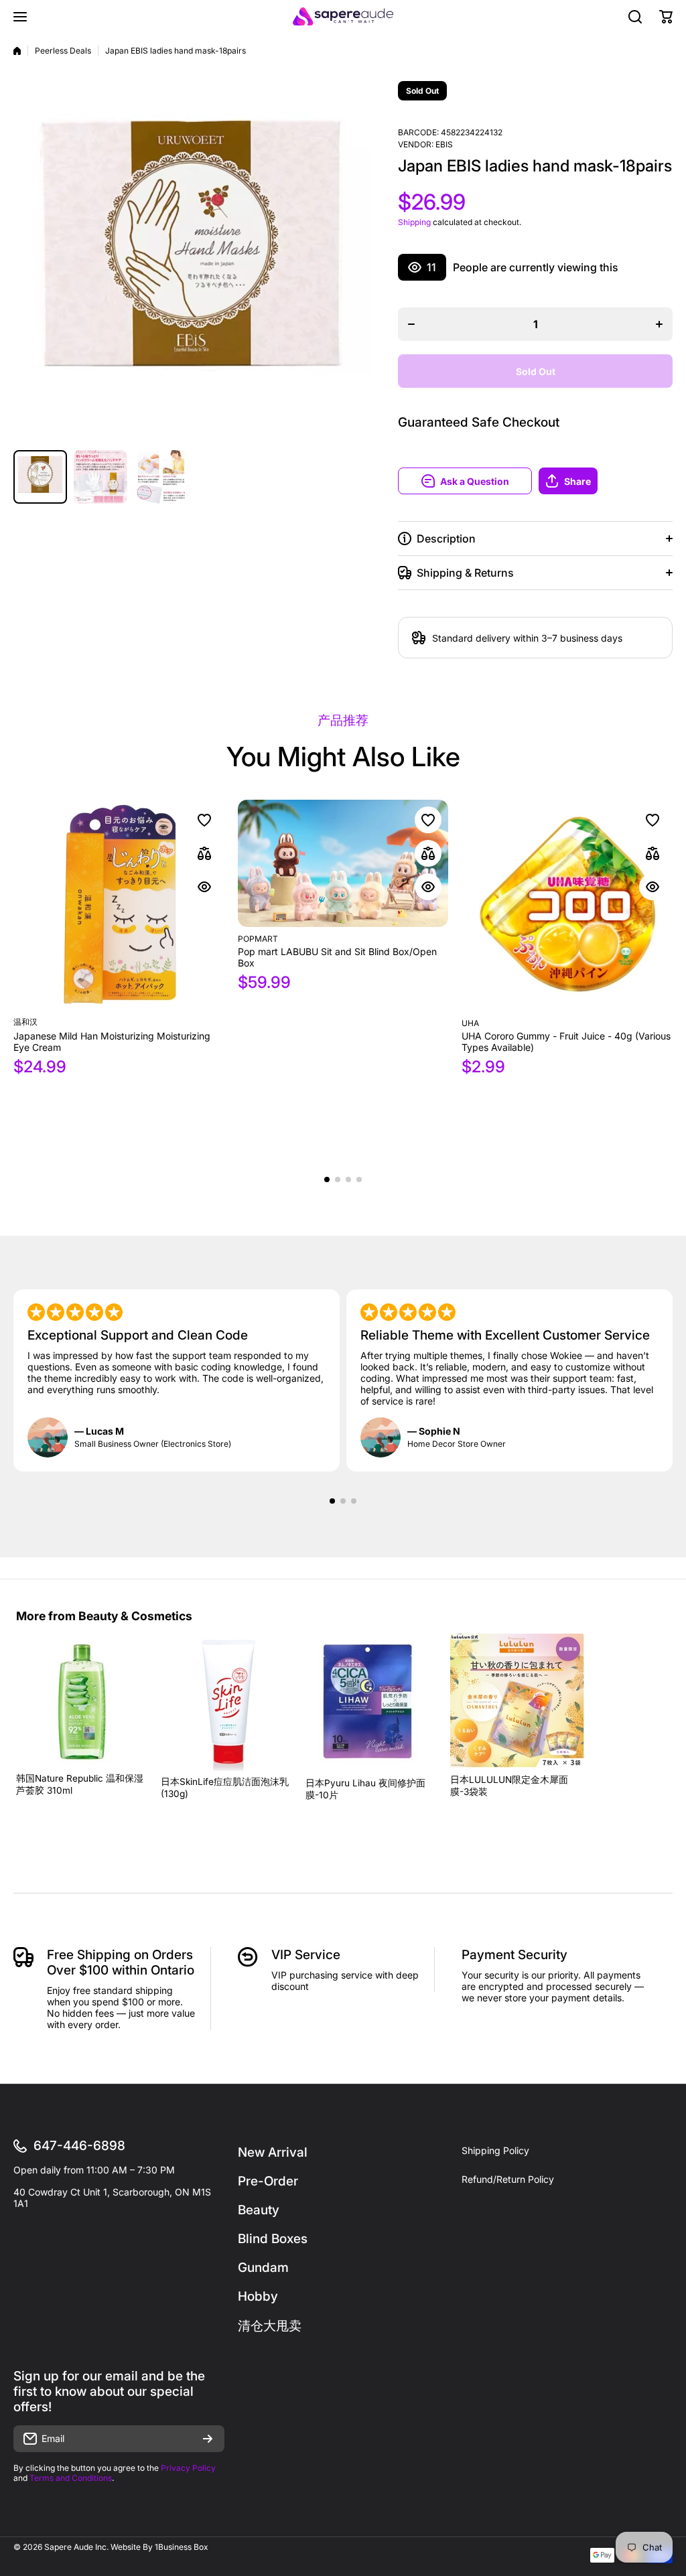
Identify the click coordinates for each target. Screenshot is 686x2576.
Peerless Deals (63, 51)
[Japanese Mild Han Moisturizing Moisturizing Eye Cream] (119, 905)
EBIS (444, 144)
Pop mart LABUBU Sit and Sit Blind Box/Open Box (337, 957)
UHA (470, 1023)
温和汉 (25, 1022)
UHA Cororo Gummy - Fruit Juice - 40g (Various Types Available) (566, 1042)
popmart (258, 939)
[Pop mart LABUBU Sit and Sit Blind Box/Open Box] (343, 863)
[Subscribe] (208, 2439)
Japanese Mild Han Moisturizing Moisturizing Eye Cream (112, 1042)
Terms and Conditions (71, 2478)
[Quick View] (204, 887)
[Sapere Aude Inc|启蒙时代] (343, 16)
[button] (606, 481)
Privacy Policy (188, 2468)
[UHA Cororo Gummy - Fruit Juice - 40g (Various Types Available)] (567, 906)
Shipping (414, 222)
